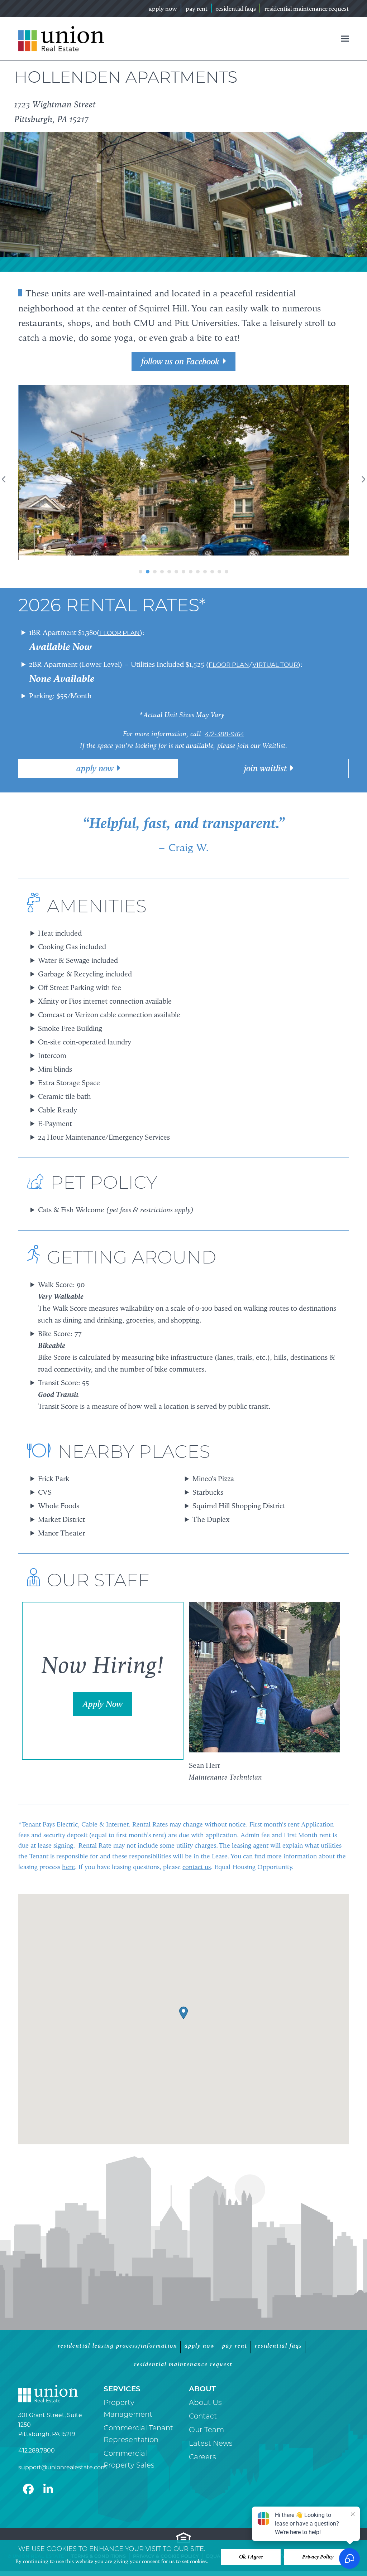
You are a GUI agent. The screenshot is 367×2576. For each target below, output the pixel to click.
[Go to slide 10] (205, 621)
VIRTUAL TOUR (275, 714)
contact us (197, 1916)
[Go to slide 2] (148, 621)
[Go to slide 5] (169, 621)
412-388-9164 (224, 784)
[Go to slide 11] (212, 621)
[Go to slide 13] (227, 621)
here (68, 1916)
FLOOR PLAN (120, 682)
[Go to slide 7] (183, 621)
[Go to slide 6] (176, 621)
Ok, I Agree (251, 2557)
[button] (345, 39)
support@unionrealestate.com (63, 2517)
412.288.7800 (37, 2500)
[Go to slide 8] (191, 621)
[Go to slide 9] (198, 621)
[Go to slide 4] (162, 621)
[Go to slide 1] (140, 621)
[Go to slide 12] (219, 621)
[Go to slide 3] (155, 621)
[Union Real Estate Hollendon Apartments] (184, 494)
